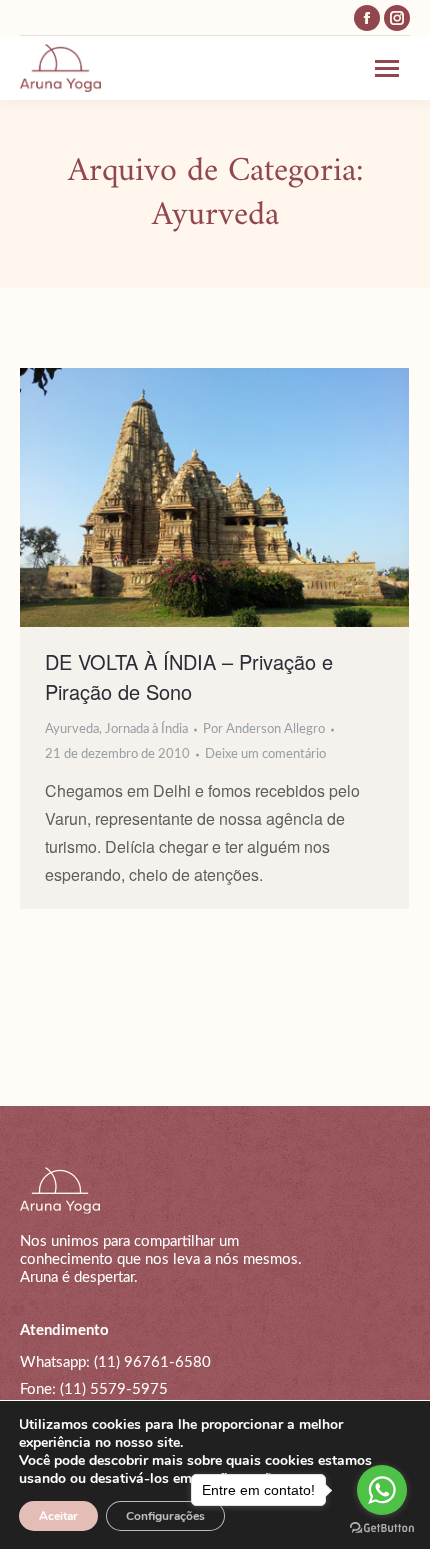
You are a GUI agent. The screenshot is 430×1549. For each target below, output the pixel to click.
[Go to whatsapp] (382, 1490)
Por (264, 729)
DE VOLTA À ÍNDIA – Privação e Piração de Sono (189, 676)
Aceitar (58, 1516)
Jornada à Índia (146, 729)
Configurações (165, 1516)
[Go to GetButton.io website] (382, 1528)
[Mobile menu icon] (392, 68)
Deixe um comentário (265, 754)
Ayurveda (72, 729)
